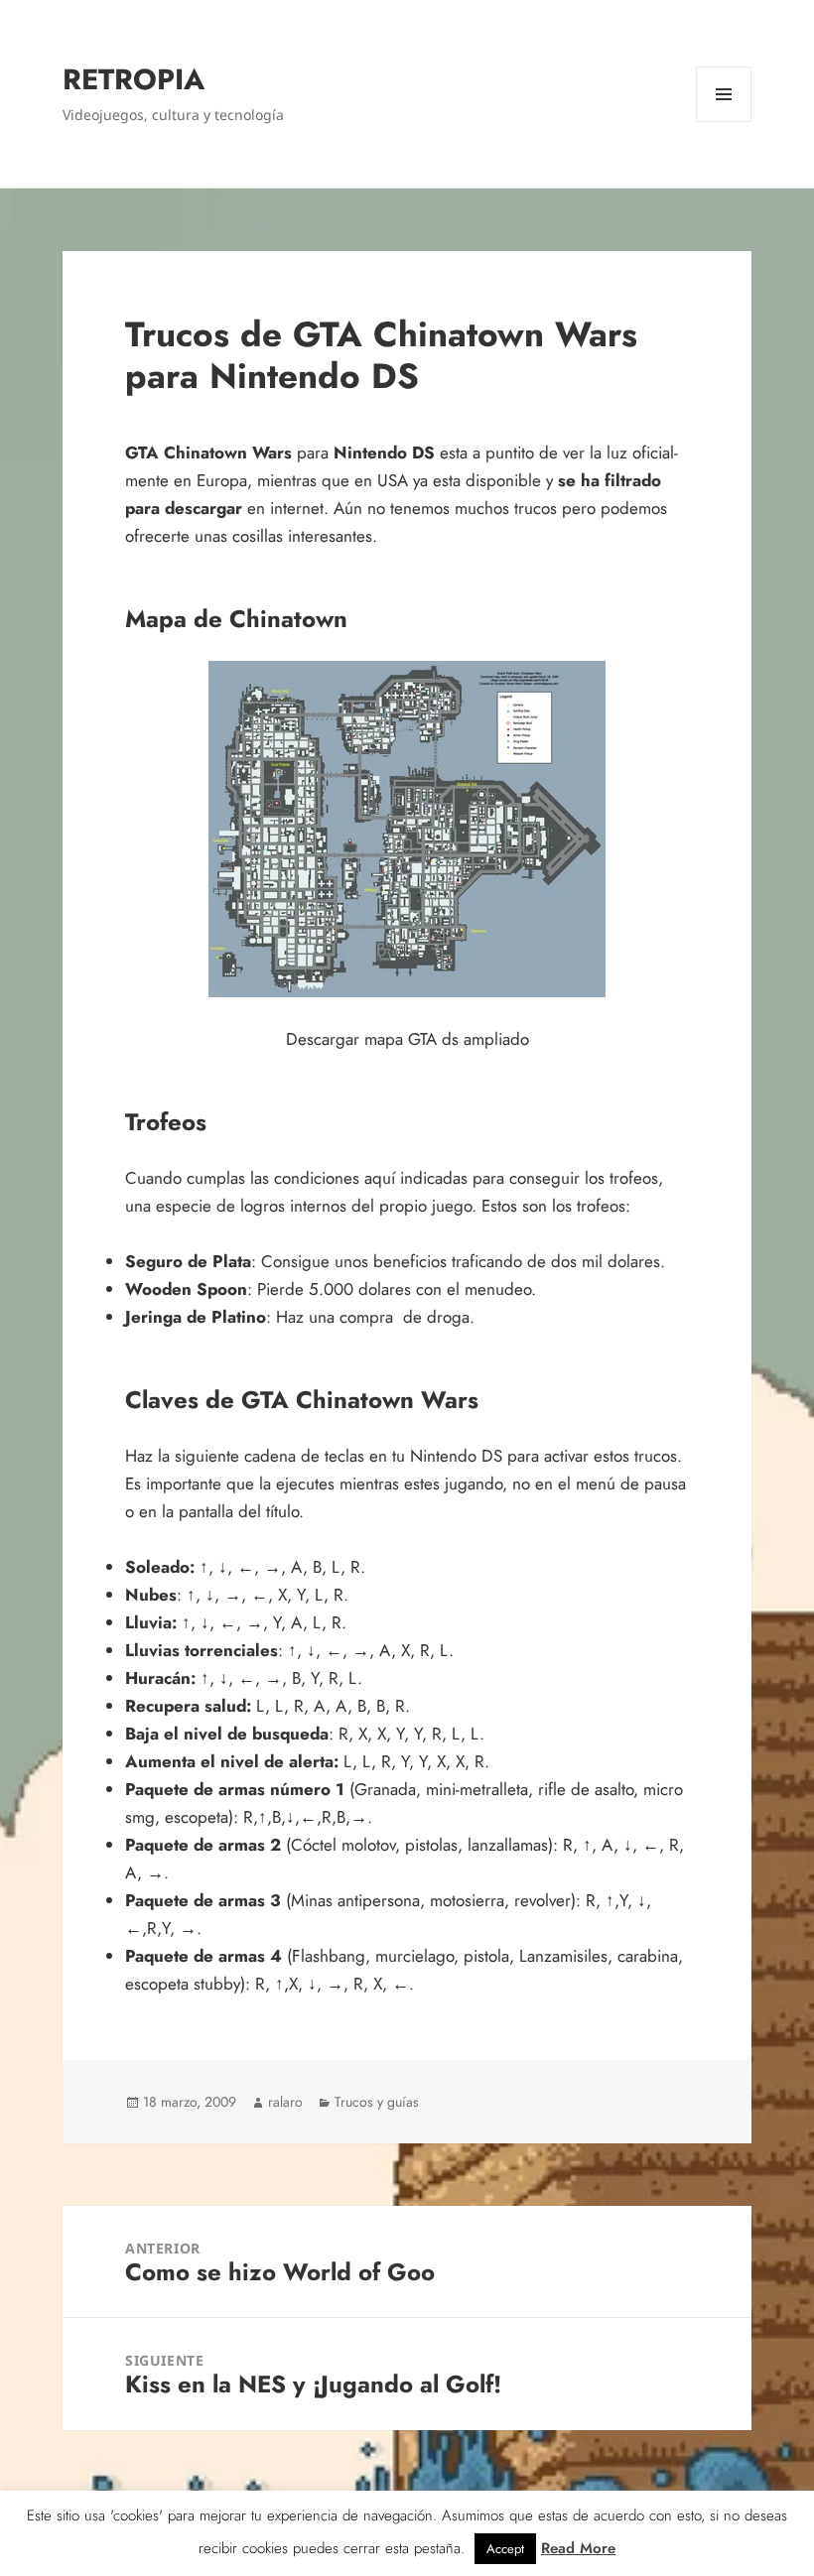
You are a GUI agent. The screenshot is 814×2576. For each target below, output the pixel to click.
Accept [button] (505, 2549)
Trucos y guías (377, 2102)
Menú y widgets (724, 122)
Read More (578, 2548)
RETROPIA (134, 79)
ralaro (285, 2102)
